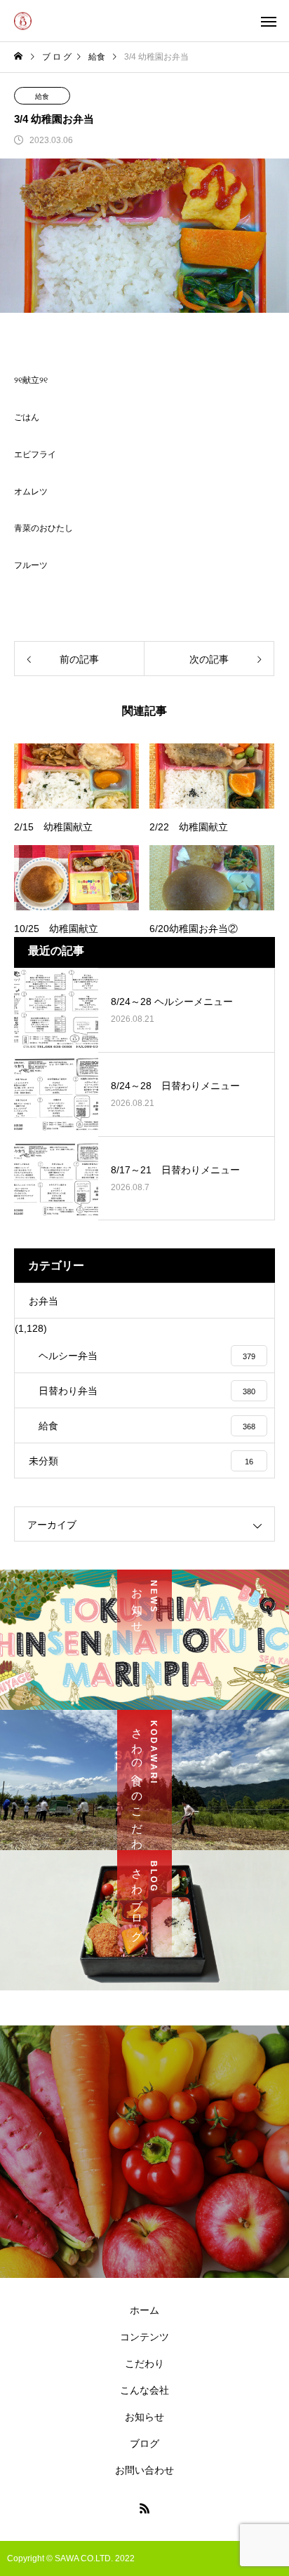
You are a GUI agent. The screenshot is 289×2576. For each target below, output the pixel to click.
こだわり (144, 2363)
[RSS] (144, 2508)
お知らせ (144, 2417)
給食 (42, 96)
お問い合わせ (144, 2470)
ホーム (144, 2310)
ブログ (144, 2443)
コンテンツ (144, 2337)
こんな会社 (144, 2390)
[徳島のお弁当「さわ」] (23, 21)
